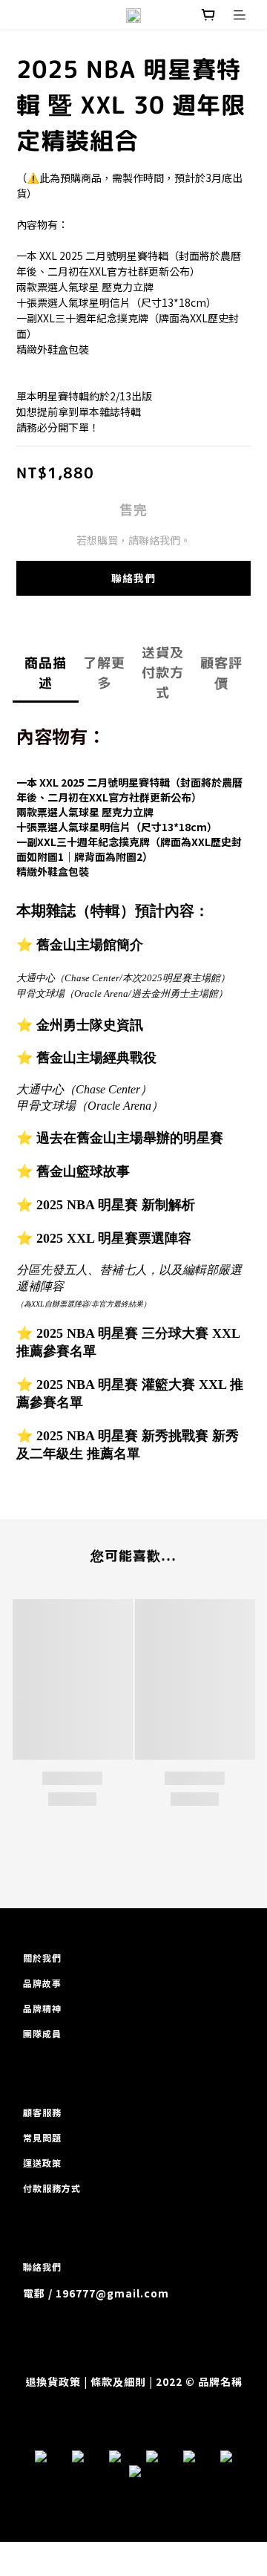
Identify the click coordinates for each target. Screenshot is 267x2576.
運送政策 (42, 2163)
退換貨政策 (53, 2381)
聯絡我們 (133, 578)
